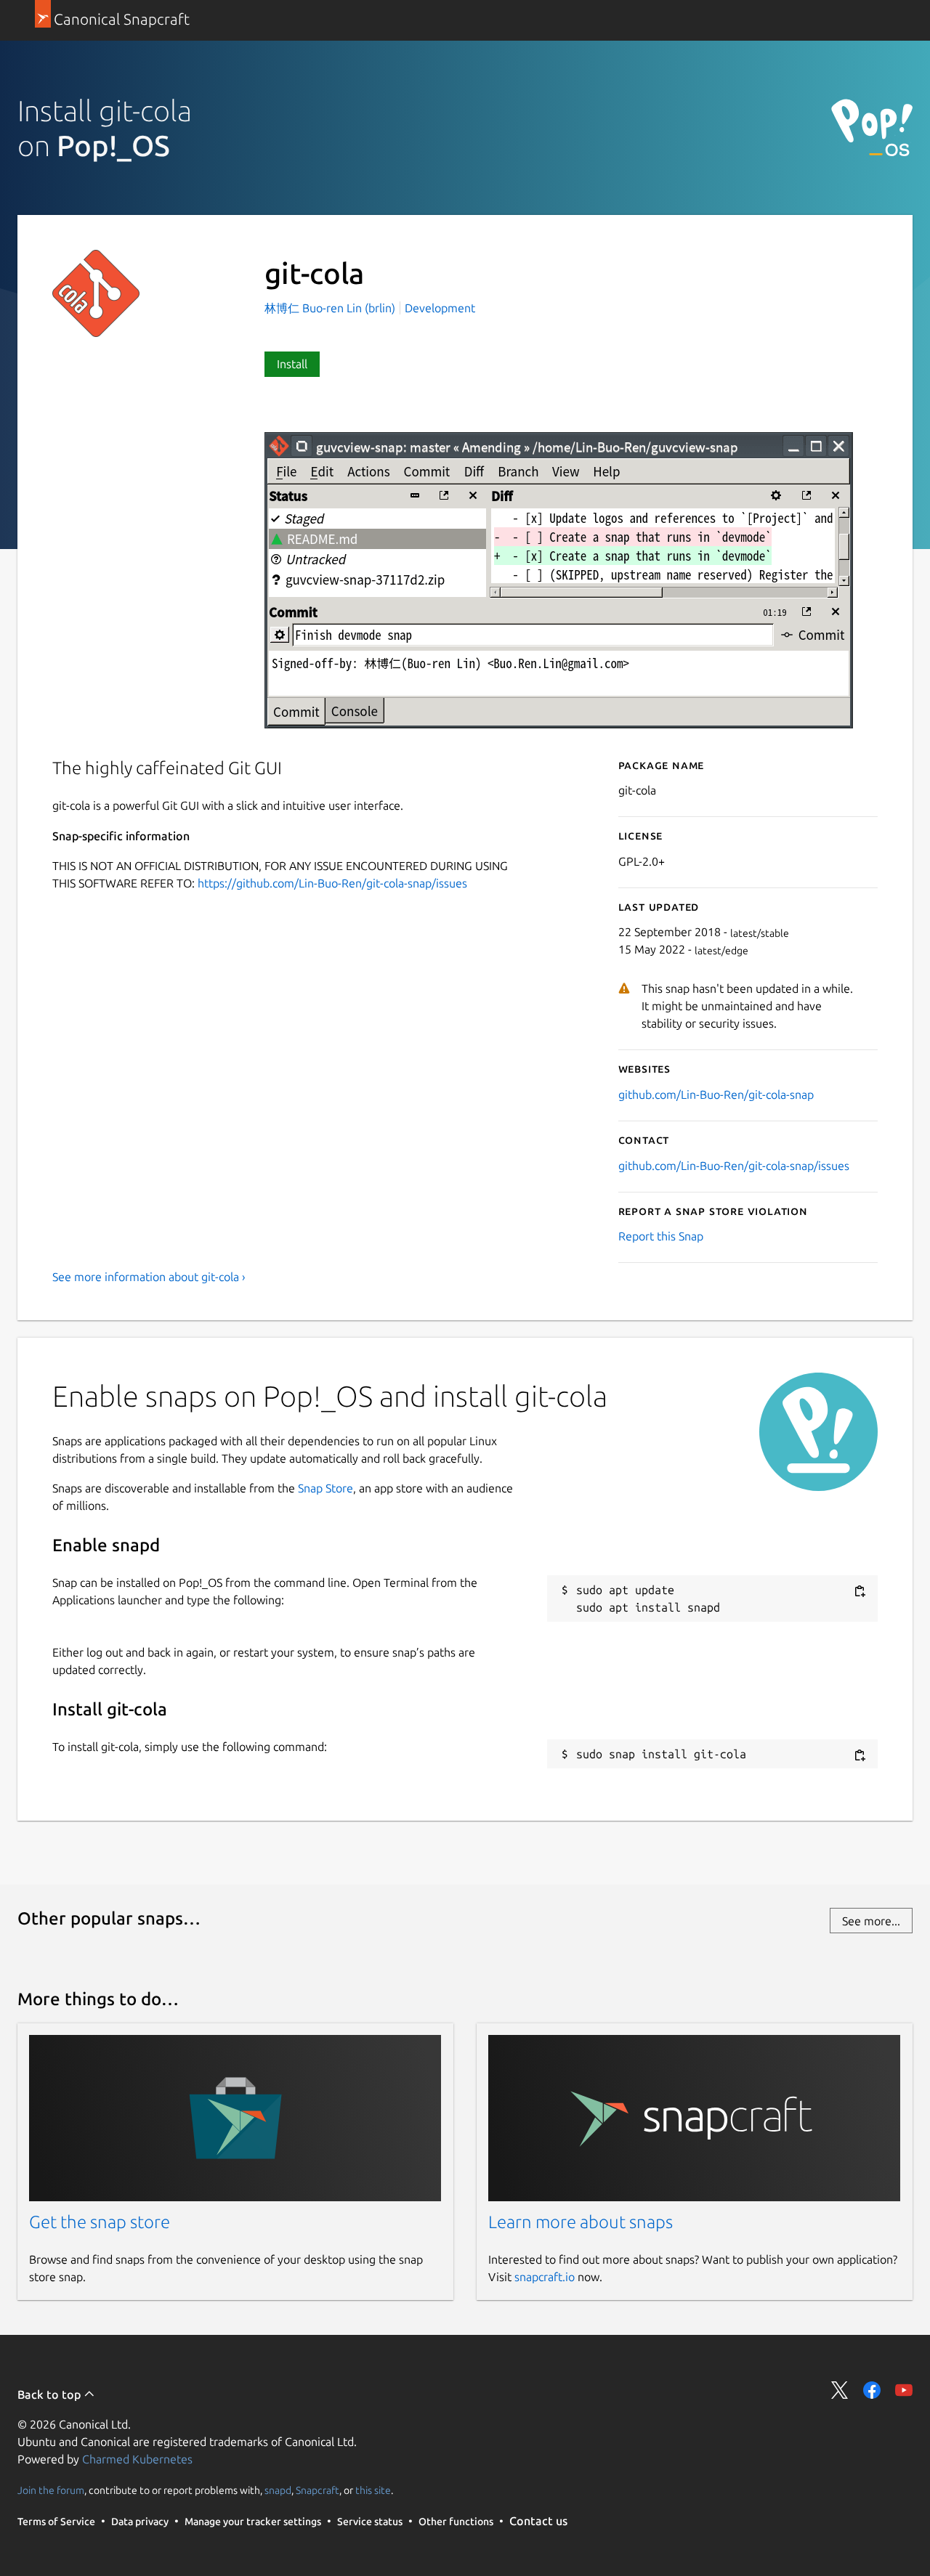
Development (440, 308)
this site (373, 2490)
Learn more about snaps (581, 2222)
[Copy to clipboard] (860, 1591)
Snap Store (325, 1488)
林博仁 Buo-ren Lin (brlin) (331, 308)
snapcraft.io (545, 2277)
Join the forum (51, 2490)
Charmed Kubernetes (137, 2459)
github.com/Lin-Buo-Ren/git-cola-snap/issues (734, 1166)
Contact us (538, 2521)
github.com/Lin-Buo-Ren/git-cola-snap (716, 1094)
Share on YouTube (904, 2390)
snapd (278, 2490)
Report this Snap (661, 1236)
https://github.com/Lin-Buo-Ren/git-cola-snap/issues (332, 883)
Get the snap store (100, 2222)
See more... (871, 1921)
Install (292, 364)
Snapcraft (318, 2490)
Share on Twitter (840, 2390)
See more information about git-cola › (149, 1277)
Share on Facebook (872, 2390)
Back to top (50, 2394)
